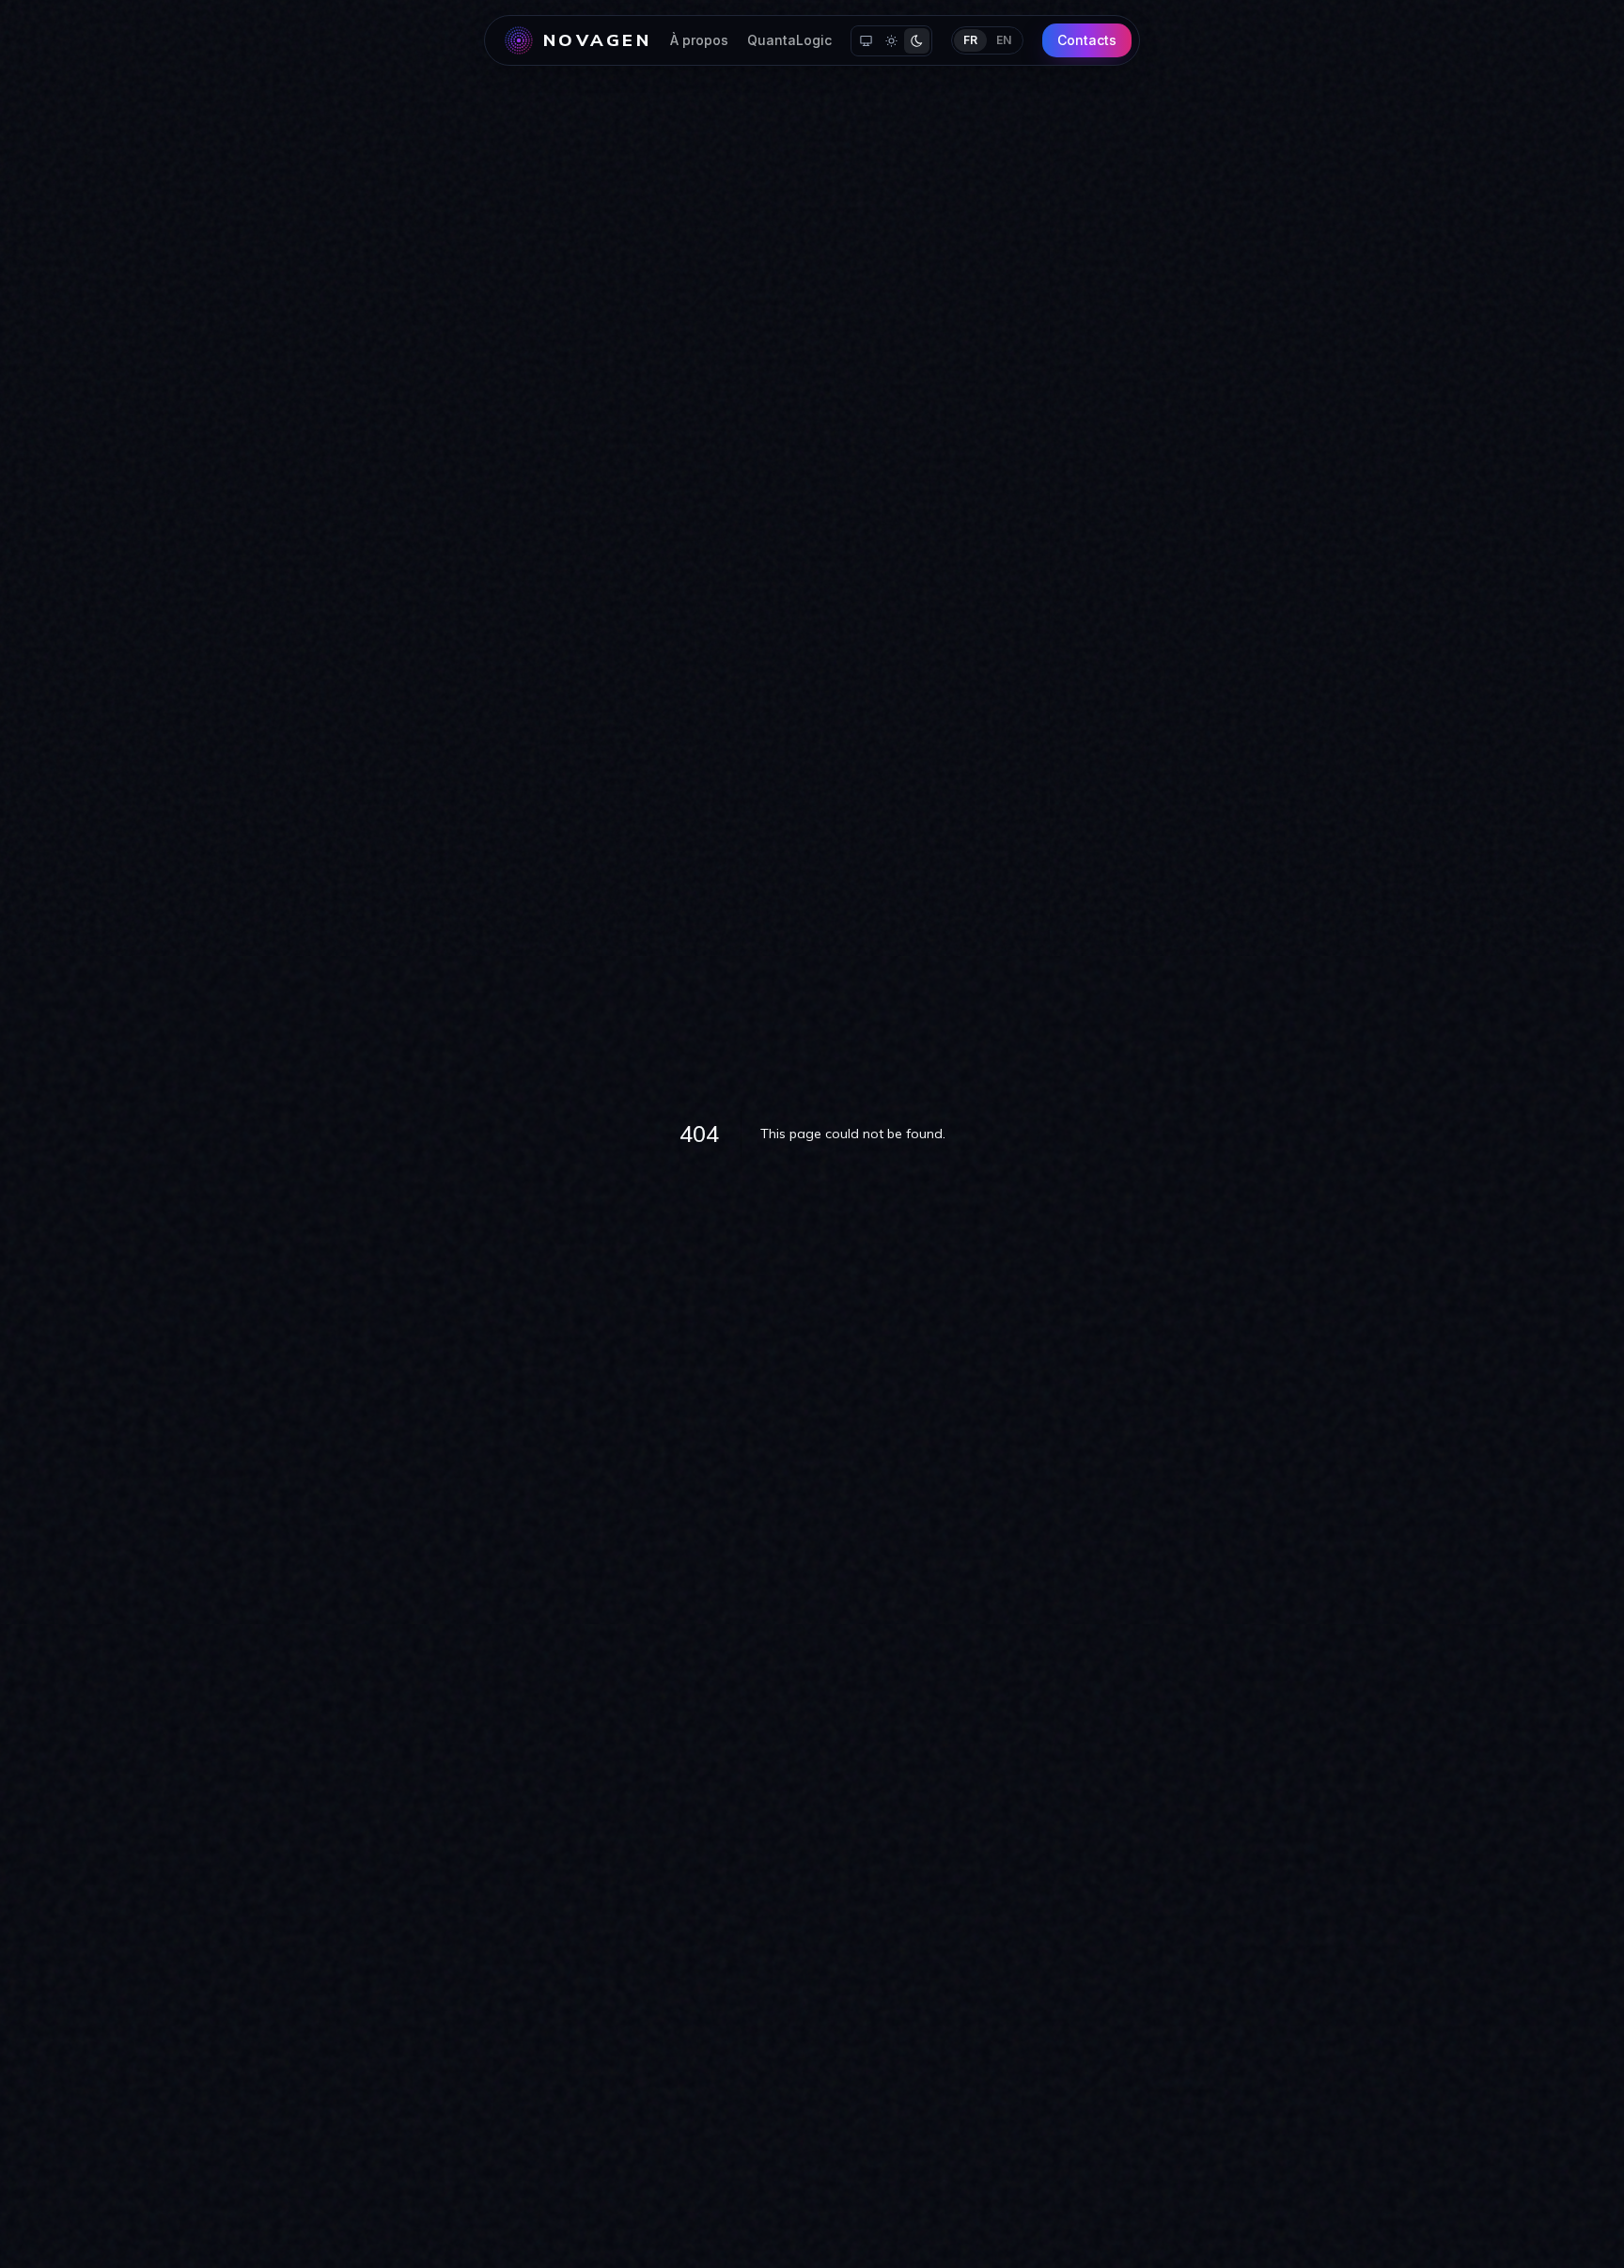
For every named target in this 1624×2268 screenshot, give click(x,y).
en (1004, 40)
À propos (699, 40)
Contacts (1087, 40)
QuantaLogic (789, 40)
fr (970, 40)
